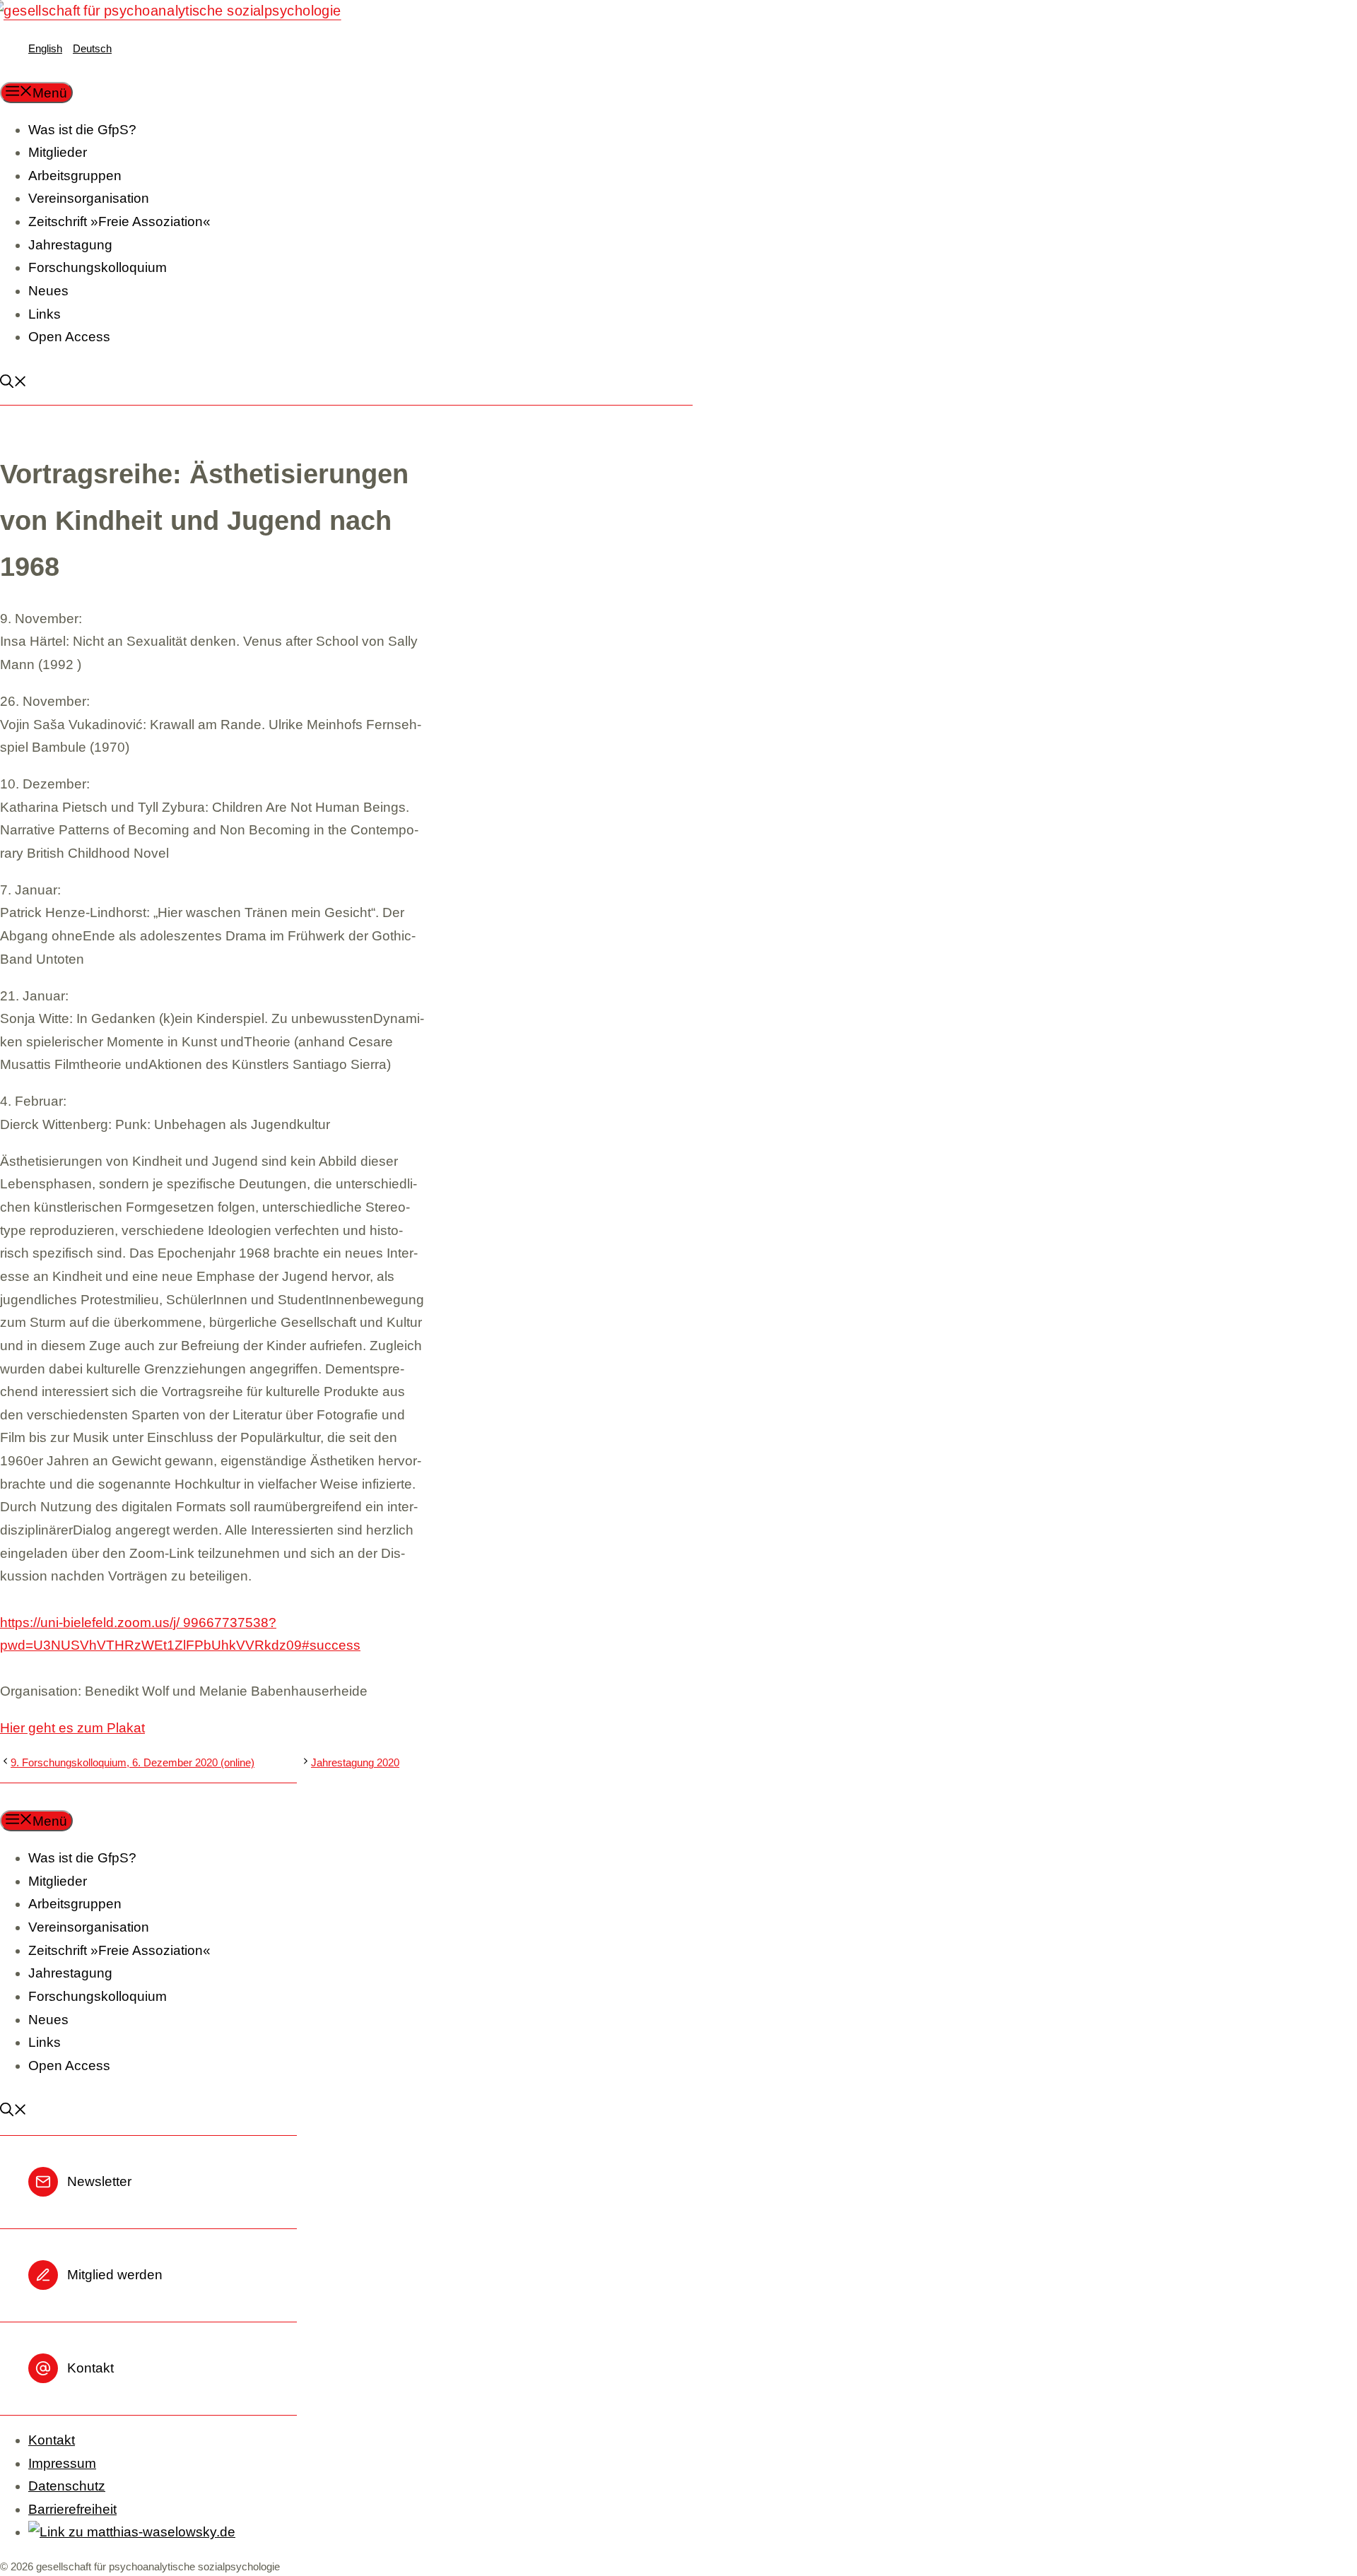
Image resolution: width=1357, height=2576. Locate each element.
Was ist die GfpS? (82, 130)
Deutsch (92, 48)
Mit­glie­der (58, 152)
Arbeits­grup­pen (75, 176)
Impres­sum (62, 2463)
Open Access (69, 337)
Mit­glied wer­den (115, 2275)
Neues (48, 291)
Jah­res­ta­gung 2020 (355, 1762)
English (45, 48)
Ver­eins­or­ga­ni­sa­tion (89, 198)
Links (45, 314)
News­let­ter (99, 2181)
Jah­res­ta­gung (70, 245)
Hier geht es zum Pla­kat (72, 1728)
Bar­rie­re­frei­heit (72, 2509)
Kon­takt (90, 2368)
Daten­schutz (67, 2486)
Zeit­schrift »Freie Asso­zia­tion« (119, 221)
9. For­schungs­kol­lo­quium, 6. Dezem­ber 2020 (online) (133, 1762)
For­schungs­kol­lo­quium (98, 267)
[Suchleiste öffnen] (20, 383)
